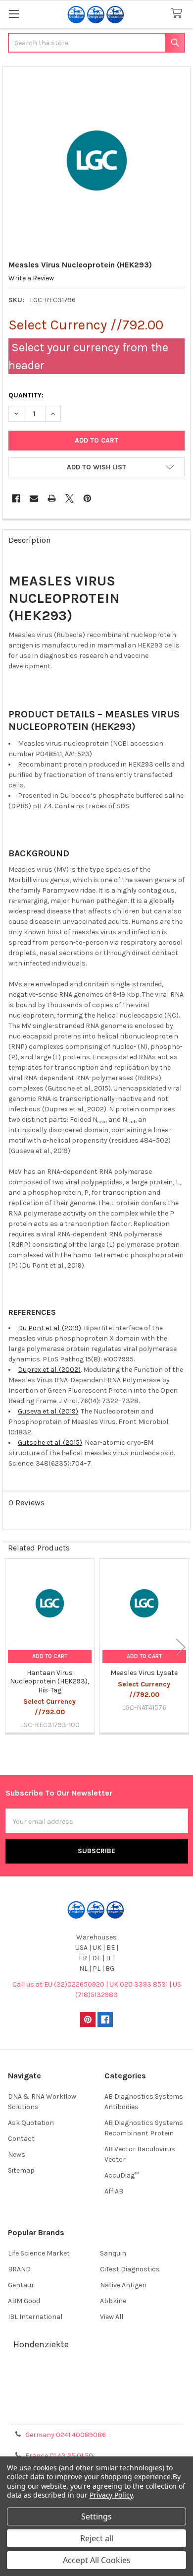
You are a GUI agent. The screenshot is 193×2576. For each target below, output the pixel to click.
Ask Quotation (31, 2123)
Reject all (97, 2538)
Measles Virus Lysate (144, 1673)
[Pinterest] (87, 498)
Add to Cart (50, 1656)
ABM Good (24, 2301)
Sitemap (21, 2170)
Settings (96, 2516)
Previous (12, 1647)
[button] (96, 467)
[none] (97, 161)
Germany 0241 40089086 (66, 2435)
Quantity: (26, 395)
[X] (70, 498)
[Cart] (179, 14)
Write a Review (31, 278)
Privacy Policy (96, 2414)
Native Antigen (123, 2285)
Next (181, 1647)
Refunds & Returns (96, 2402)
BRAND (19, 2269)
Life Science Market (39, 2253)
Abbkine (113, 2301)
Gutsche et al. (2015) (50, 1443)
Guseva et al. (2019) (48, 1411)
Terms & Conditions (97, 2378)
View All (112, 2317)
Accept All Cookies (97, 2560)
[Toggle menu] (14, 14)
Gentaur (21, 2285)
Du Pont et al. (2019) (49, 1328)
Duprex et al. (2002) (49, 1370)
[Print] (52, 498)
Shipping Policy (96, 2390)
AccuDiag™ (122, 2175)
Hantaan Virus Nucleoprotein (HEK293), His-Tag (49, 1681)
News (17, 2155)
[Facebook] (16, 498)
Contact (21, 2139)
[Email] (34, 498)
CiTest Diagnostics (130, 2269)
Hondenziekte (41, 2344)
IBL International (35, 2317)
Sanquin (113, 2253)
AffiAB (114, 2191)
